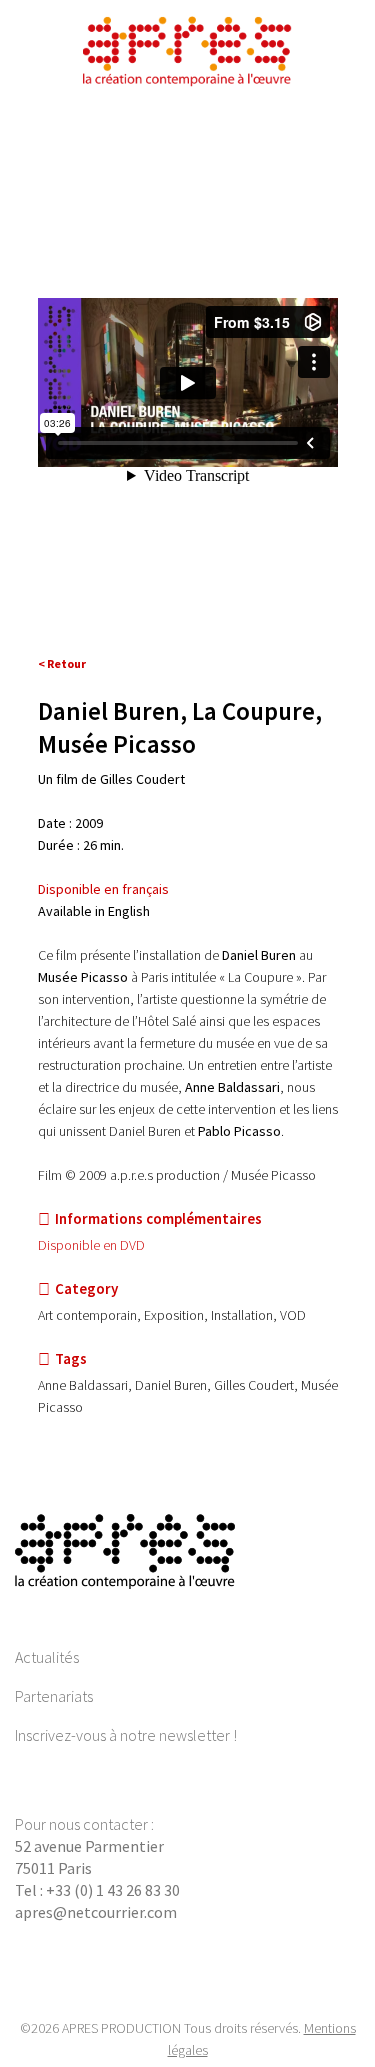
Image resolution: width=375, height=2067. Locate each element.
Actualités (47, 1657)
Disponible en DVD (91, 1245)
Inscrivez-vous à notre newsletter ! (126, 1735)
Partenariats (54, 1696)
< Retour (62, 663)
